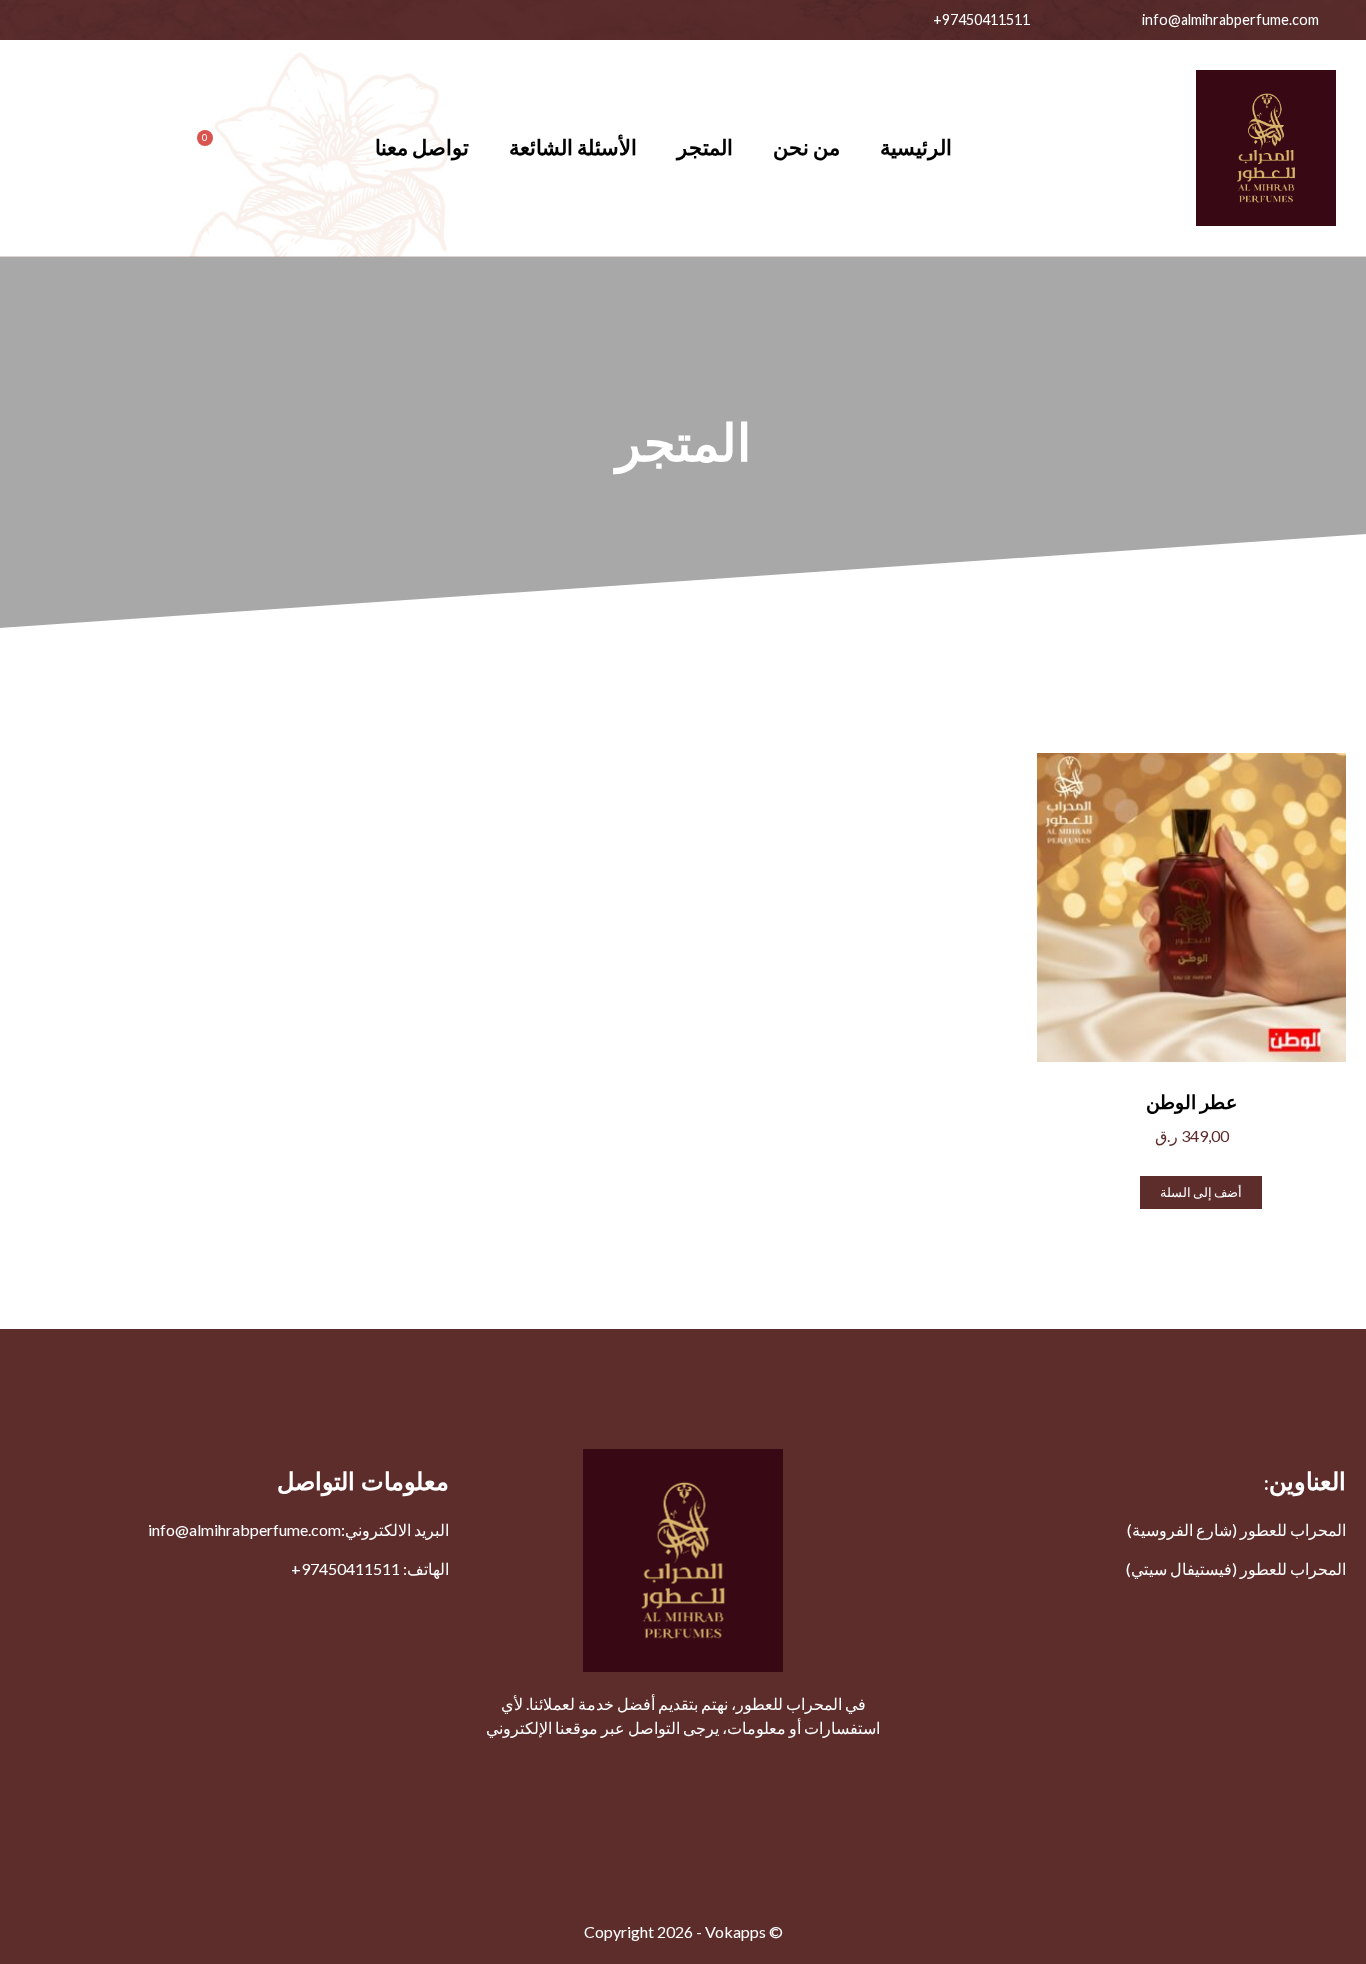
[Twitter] (255, 20)
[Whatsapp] (120, 20)
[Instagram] (165, 20)
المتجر (705, 147)
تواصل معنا (422, 147)
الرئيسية (916, 147)
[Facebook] (300, 20)
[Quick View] (1131, 1190)
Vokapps (735, 1931)
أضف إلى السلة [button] (1201, 1192)
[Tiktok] (30, 20)
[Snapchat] (75, 20)
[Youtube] (210, 20)
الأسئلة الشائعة (573, 147)
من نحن (806, 147)
